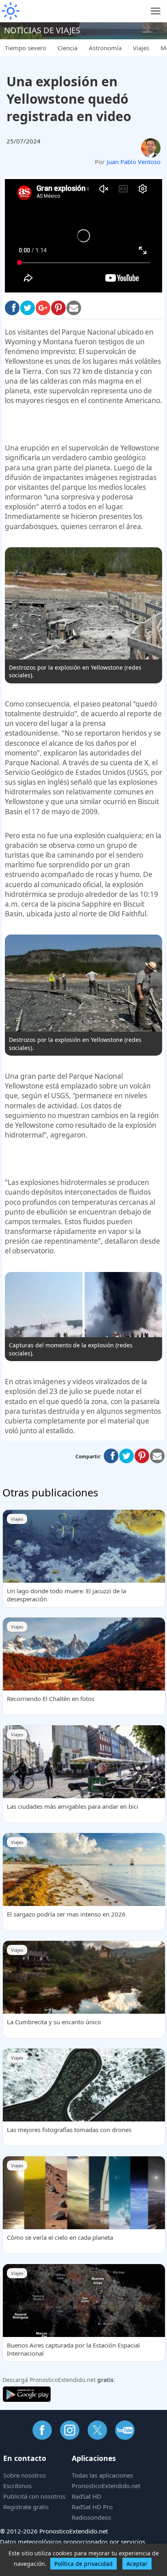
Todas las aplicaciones (102, 2475)
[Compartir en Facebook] (12, 308)
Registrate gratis (26, 2507)
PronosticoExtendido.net (106, 2486)
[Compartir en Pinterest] (58, 308)
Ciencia (67, 48)
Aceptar (137, 2564)
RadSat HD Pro (92, 2507)
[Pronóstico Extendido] (10, 11)
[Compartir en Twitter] (28, 308)
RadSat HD (87, 2496)
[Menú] (156, 11)
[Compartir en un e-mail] (157, 1456)
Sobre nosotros (25, 2475)
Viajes (141, 48)
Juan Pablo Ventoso (134, 162)
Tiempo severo (26, 48)
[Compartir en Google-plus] (43, 308)
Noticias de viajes (42, 30)
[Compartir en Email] (74, 308)
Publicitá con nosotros (34, 2496)
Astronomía (105, 48)
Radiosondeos (91, 2517)
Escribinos (17, 2486)
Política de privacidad (83, 2564)
